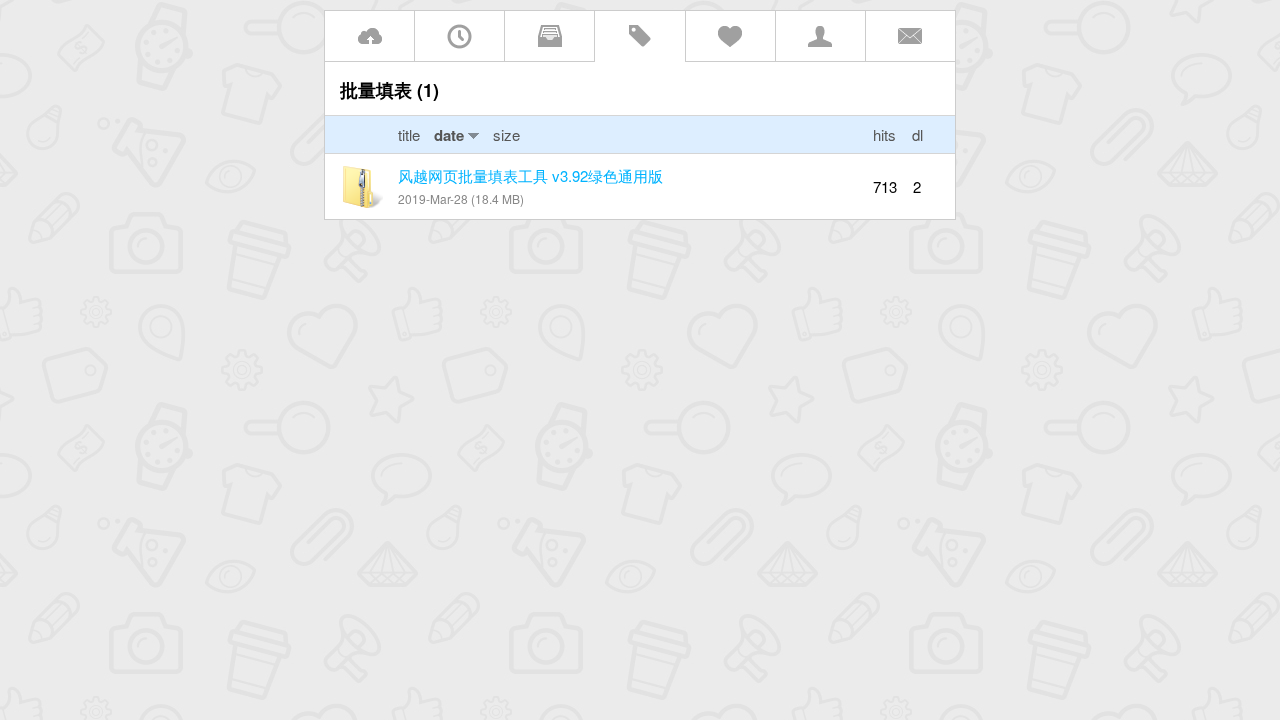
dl (917, 134)
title (411, 134)
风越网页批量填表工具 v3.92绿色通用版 (530, 175)
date (449, 135)
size (506, 134)
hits (884, 134)
